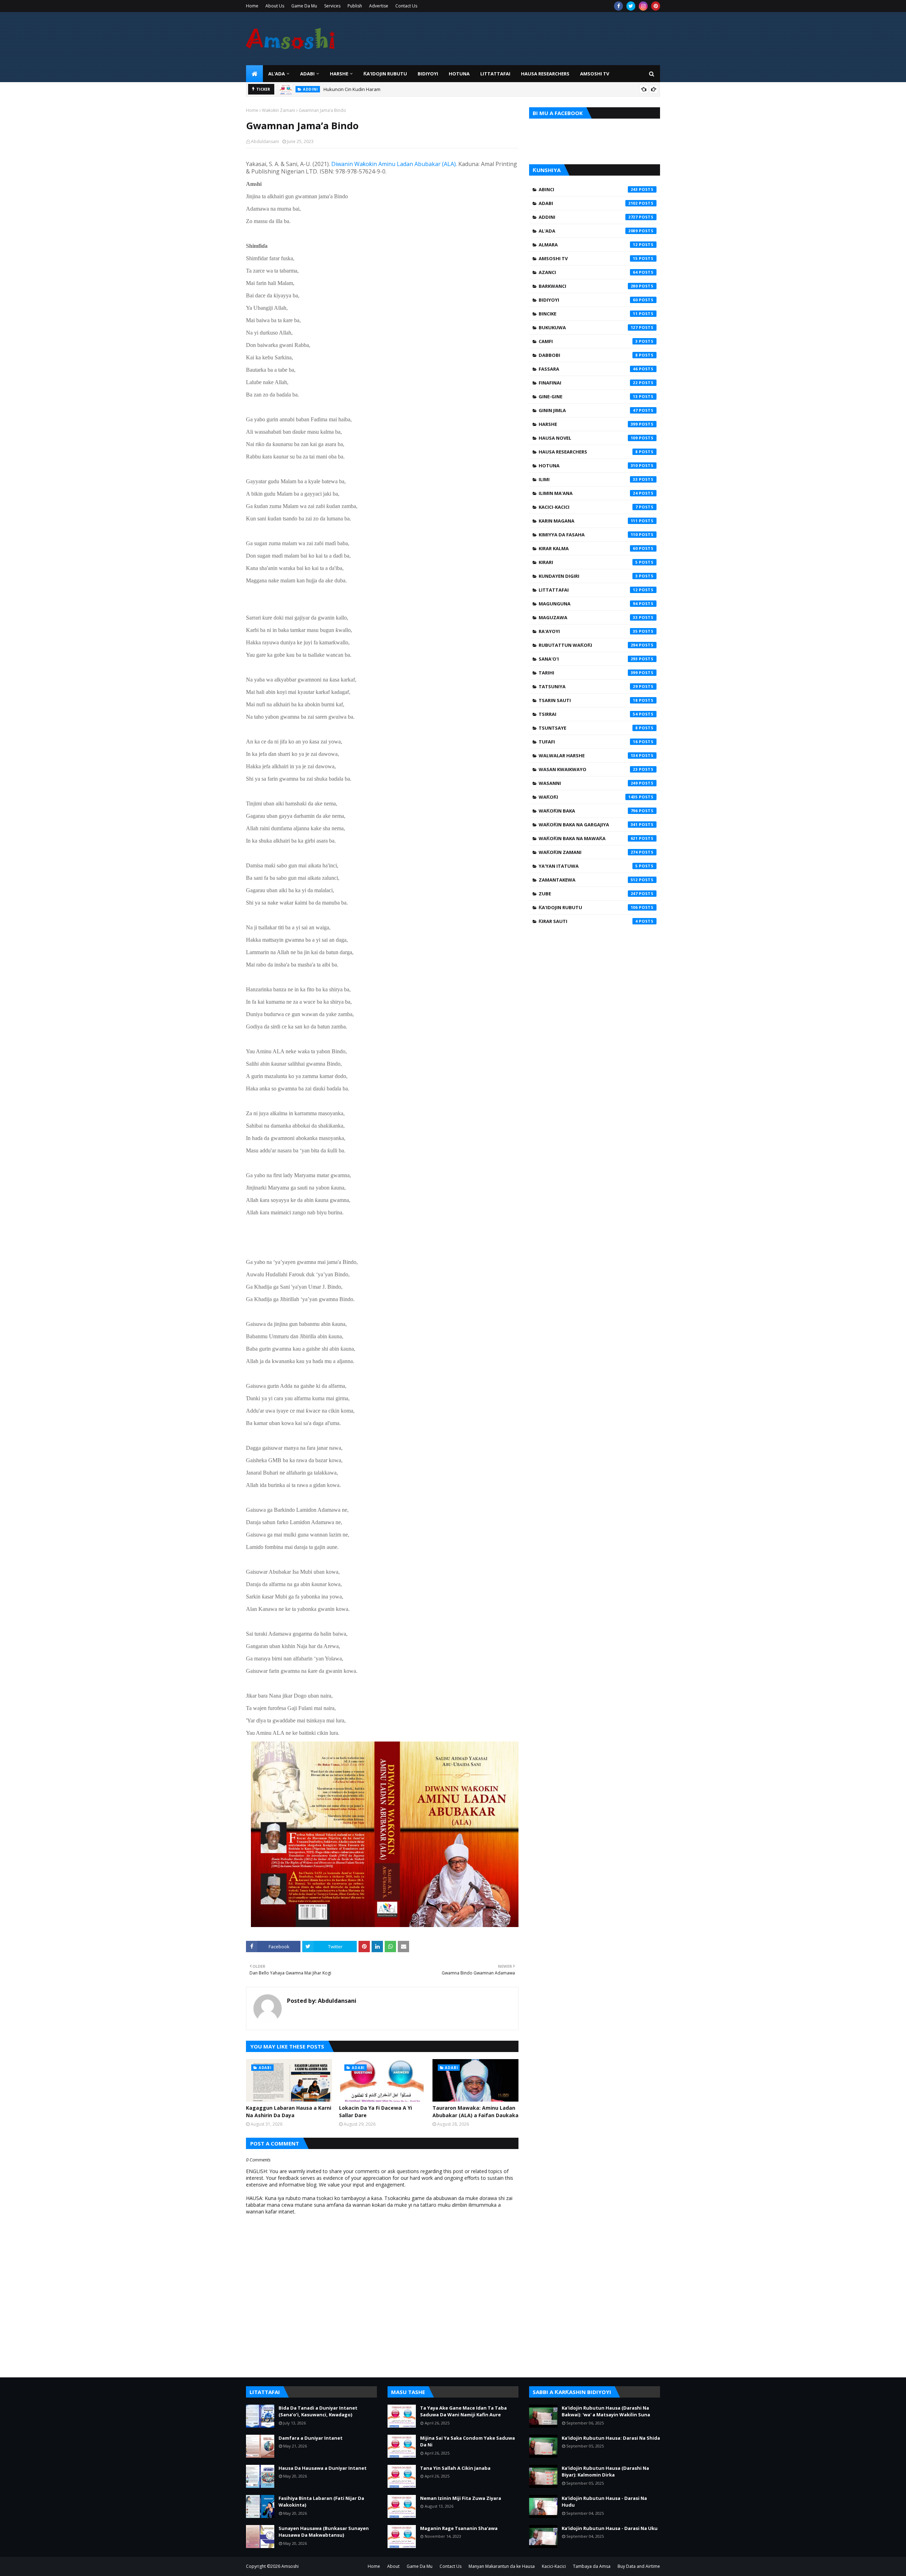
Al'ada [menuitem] (277, 74)
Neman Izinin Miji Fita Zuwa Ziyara (461, 2498)
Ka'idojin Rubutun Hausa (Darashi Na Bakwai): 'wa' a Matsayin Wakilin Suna (606, 2411)
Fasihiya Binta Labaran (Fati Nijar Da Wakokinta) (321, 2502)
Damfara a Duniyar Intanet (311, 2438)
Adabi (588, 203)
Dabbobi (588, 355)
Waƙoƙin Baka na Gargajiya (588, 825)
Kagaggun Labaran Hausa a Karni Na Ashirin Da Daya (289, 2111)
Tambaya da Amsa (592, 2566)
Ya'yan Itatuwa (588, 866)
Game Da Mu (304, 6)
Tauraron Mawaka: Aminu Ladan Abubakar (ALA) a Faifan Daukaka (475, 2111)
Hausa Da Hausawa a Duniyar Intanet (323, 2468)
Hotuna (588, 466)
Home (252, 6)
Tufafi (588, 742)
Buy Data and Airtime (639, 2566)
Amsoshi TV (588, 258)
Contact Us (406, 6)
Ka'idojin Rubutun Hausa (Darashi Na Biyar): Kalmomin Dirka (605, 2472)
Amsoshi (290, 2566)
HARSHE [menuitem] (339, 74)
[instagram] (643, 6)
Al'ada (588, 231)
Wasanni (588, 783)
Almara (588, 245)
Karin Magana (588, 521)
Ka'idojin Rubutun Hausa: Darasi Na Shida (611, 2438)
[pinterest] (656, 6)
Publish (355, 6)
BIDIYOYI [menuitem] (428, 74)
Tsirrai (588, 714)
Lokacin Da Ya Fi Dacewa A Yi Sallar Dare (375, 2111)
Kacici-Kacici (588, 507)
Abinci (588, 189)
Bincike (588, 314)
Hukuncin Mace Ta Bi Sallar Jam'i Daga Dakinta (373, 89)
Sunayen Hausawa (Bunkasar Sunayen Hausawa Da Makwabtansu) (324, 2532)
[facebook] (618, 6)
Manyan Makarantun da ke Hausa (502, 2566)
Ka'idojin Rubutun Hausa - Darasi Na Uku (610, 2528)
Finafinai (588, 383)
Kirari (588, 562)
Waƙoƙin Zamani (279, 110)
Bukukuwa (588, 327)
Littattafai (588, 590)
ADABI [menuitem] (307, 74)
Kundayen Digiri (588, 576)
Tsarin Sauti (588, 700)
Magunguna (588, 604)
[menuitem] (254, 74)
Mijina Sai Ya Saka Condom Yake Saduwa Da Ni (468, 2441)
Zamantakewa (588, 880)
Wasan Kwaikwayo (588, 769)
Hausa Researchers (588, 452)
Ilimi (588, 479)
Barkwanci (588, 286)
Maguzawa (588, 617)
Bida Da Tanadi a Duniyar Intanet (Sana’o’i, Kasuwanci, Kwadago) (318, 2411)
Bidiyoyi (588, 300)
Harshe (588, 424)
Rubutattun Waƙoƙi (588, 645)
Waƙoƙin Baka (588, 811)
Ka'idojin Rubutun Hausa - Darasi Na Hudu (604, 2502)
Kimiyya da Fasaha (588, 535)
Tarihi (588, 673)
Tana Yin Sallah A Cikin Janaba (455, 2468)
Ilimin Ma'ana (588, 493)
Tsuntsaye (588, 728)
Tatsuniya (588, 686)
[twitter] (631, 6)
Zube (588, 894)
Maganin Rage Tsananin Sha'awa (459, 2528)
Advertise (379, 6)
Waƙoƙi (588, 797)
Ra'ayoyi (588, 631)
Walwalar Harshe (588, 756)
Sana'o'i (588, 659)
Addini (588, 217)
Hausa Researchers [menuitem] (545, 74)
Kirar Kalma (588, 548)
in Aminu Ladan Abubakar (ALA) (414, 164)
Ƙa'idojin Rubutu (588, 907)
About (393, 2566)
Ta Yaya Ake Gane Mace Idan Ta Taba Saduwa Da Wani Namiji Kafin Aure (463, 2411)
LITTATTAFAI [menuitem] (495, 74)
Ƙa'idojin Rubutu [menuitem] (385, 74)
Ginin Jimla (588, 410)
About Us (275, 6)
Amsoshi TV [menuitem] (595, 74)
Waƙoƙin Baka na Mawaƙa (588, 838)
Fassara (588, 369)
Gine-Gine (588, 397)
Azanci (588, 272)
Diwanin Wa (347, 164)
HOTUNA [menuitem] (459, 74)
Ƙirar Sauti (588, 921)
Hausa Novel (588, 438)
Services (332, 6)
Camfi (588, 341)
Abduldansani (265, 141)
